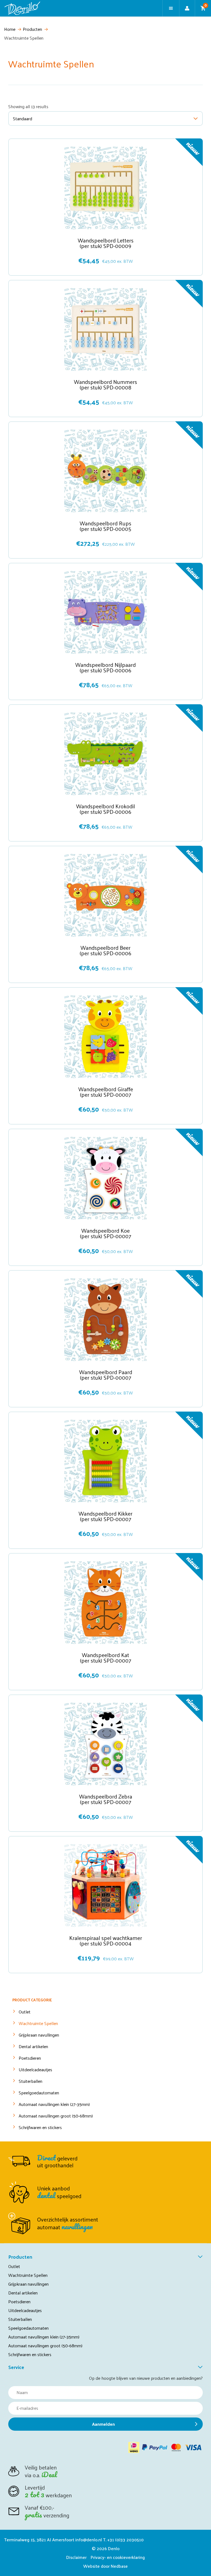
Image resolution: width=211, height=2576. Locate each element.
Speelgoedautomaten (39, 2093)
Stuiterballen (30, 2081)
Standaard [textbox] (23, 118)
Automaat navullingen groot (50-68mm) (56, 2116)
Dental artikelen (33, 2046)
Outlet (25, 2012)
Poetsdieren (30, 2058)
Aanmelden (103, 2424)
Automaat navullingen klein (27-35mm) (54, 2104)
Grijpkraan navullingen (39, 2035)
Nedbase (119, 2566)
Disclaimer (76, 2557)
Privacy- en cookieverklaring (118, 2557)
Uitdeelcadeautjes (35, 2069)
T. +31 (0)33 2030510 (123, 2540)
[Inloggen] (187, 8)
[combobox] (105, 118)
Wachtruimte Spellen (38, 2023)
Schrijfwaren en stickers (40, 2127)
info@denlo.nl (89, 2540)
